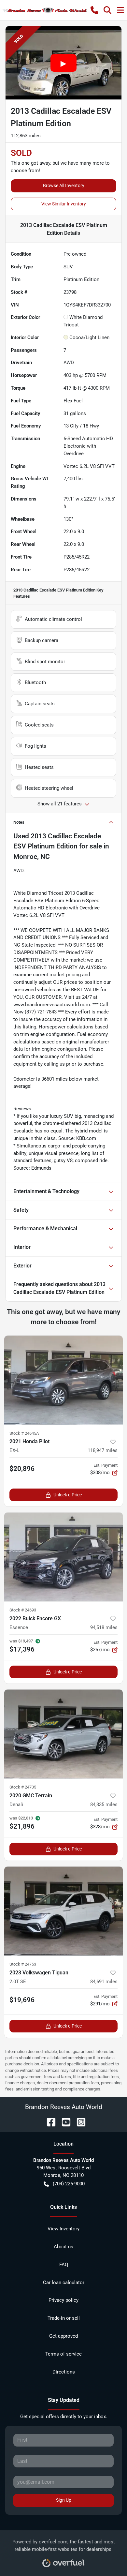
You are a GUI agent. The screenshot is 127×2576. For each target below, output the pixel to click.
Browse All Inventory (64, 186)
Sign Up (64, 2500)
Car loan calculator (64, 2283)
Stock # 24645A (24, 1433)
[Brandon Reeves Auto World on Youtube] (63, 2122)
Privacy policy (63, 2300)
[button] (94, 10)
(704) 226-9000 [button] (69, 2184)
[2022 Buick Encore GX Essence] (63, 1557)
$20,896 (22, 1469)
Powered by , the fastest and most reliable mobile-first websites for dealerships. (64, 2546)
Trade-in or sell (64, 2318)
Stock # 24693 (23, 1610)
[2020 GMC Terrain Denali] (63, 1734)
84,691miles (104, 1982)
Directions (64, 2372)
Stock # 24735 (23, 1787)
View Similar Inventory (64, 204)
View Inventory (63, 2229)
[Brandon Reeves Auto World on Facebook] (49, 2122)
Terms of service (63, 2354)
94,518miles (104, 1627)
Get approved (63, 2336)
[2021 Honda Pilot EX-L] (63, 1380)
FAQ (64, 2265)
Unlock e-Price (68, 1495)
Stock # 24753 (23, 1964)
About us (63, 2247)
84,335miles (104, 1805)
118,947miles (103, 1450)
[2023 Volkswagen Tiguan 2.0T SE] (63, 1911)
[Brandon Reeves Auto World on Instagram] (78, 2122)
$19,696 (22, 2000)
